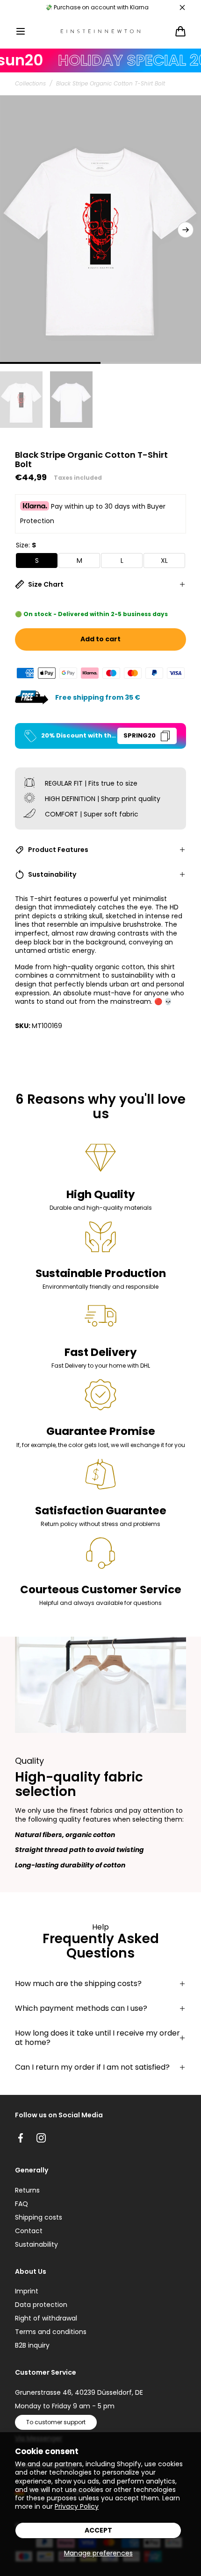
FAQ (22, 2204)
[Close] (182, 7)
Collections (30, 84)
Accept (98, 2530)
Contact (29, 2231)
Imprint (27, 2291)
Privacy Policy (77, 2506)
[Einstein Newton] (100, 32)
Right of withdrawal (46, 2318)
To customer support (56, 2422)
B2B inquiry (32, 2345)
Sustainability (36, 2244)
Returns (27, 2190)
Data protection (41, 2305)
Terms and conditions (51, 2332)
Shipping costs (39, 2217)
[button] (21, 31)
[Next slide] (186, 230)
